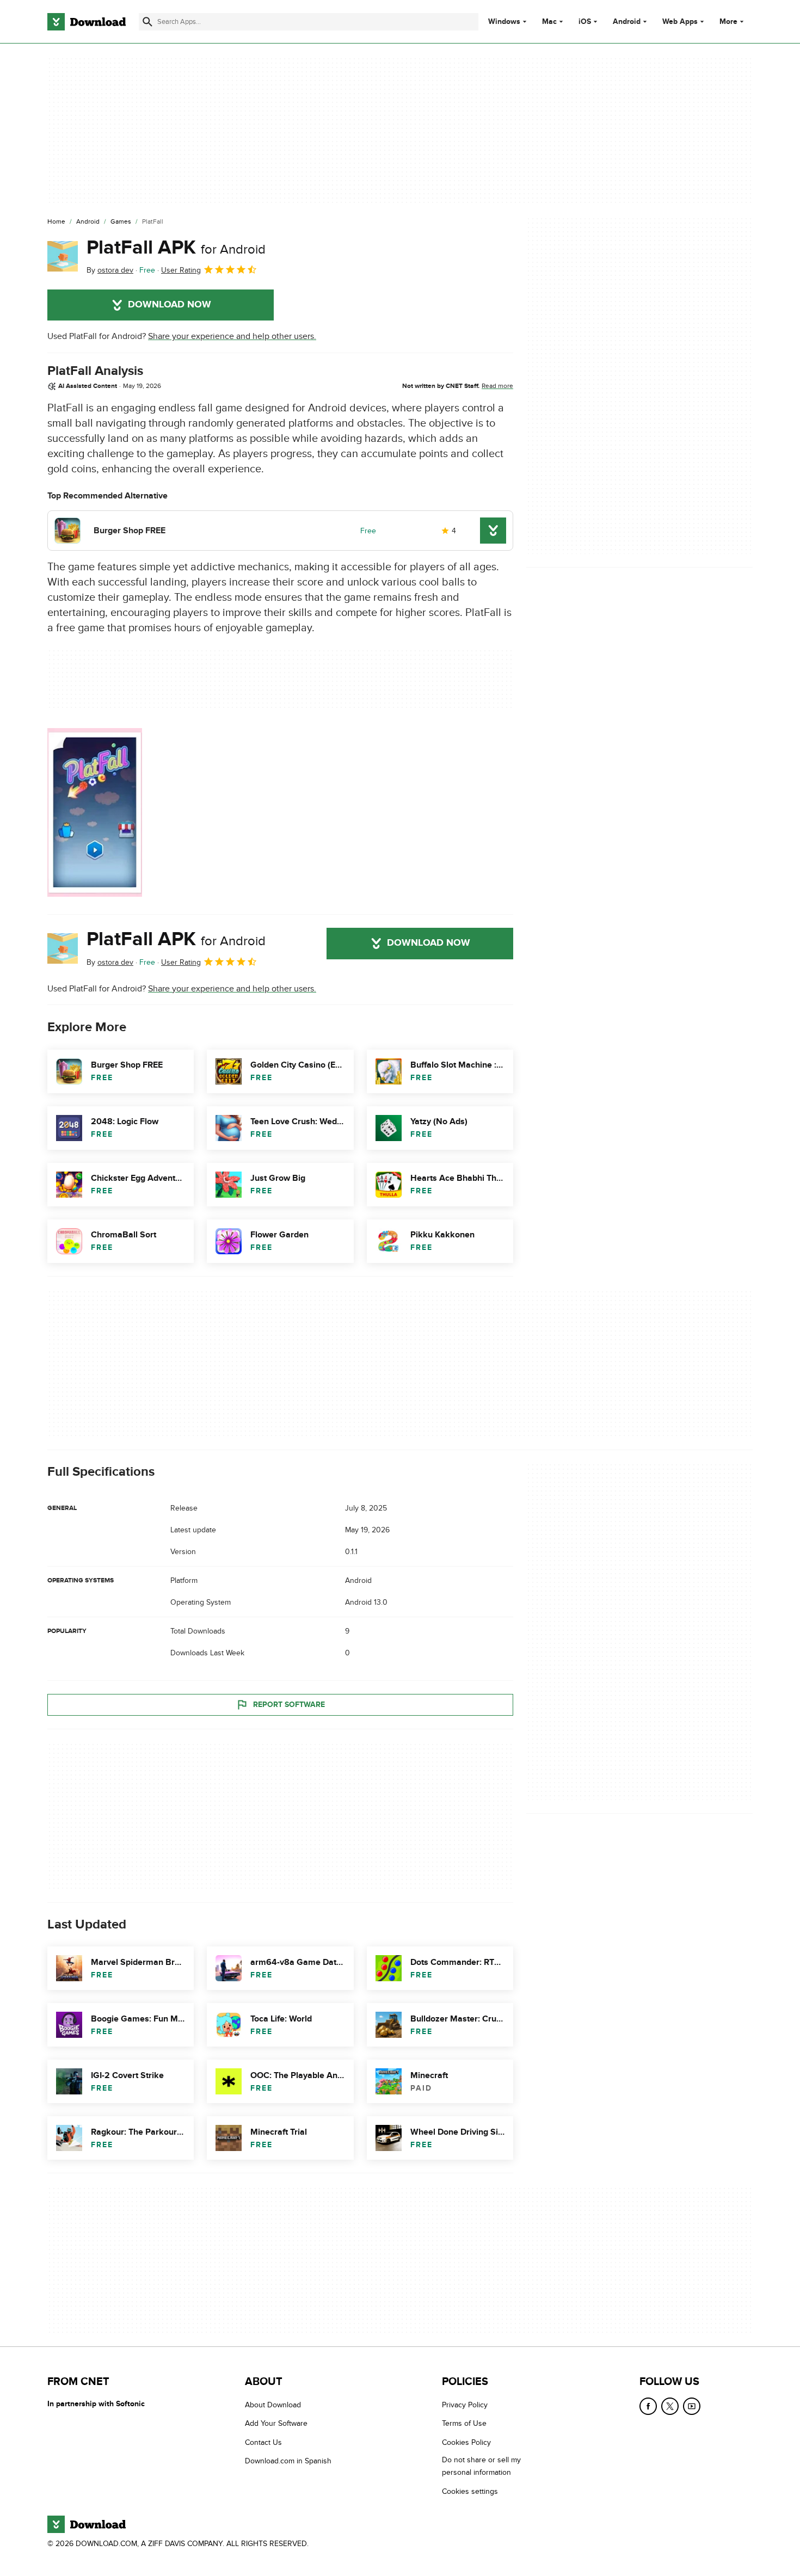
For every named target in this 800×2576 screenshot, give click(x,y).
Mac (549, 22)
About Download (273, 2405)
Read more (497, 386)
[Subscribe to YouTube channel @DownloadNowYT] (692, 2406)
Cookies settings (470, 2491)
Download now (170, 305)
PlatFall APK (176, 248)
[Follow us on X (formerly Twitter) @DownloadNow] (670, 2406)
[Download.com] (87, 22)
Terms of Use (464, 2423)
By (110, 270)
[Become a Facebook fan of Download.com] (648, 2406)
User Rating (181, 270)
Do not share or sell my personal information (481, 2466)
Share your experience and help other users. (232, 336)
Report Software (289, 1705)
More (728, 21)
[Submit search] (147, 22)
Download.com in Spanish (288, 2461)
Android (627, 22)
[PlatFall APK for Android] (63, 256)
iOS (585, 22)
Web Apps (680, 22)
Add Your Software (276, 2423)
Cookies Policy (466, 2442)
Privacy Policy (465, 2405)
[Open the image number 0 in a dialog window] (95, 812)
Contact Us (263, 2442)
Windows (504, 22)
